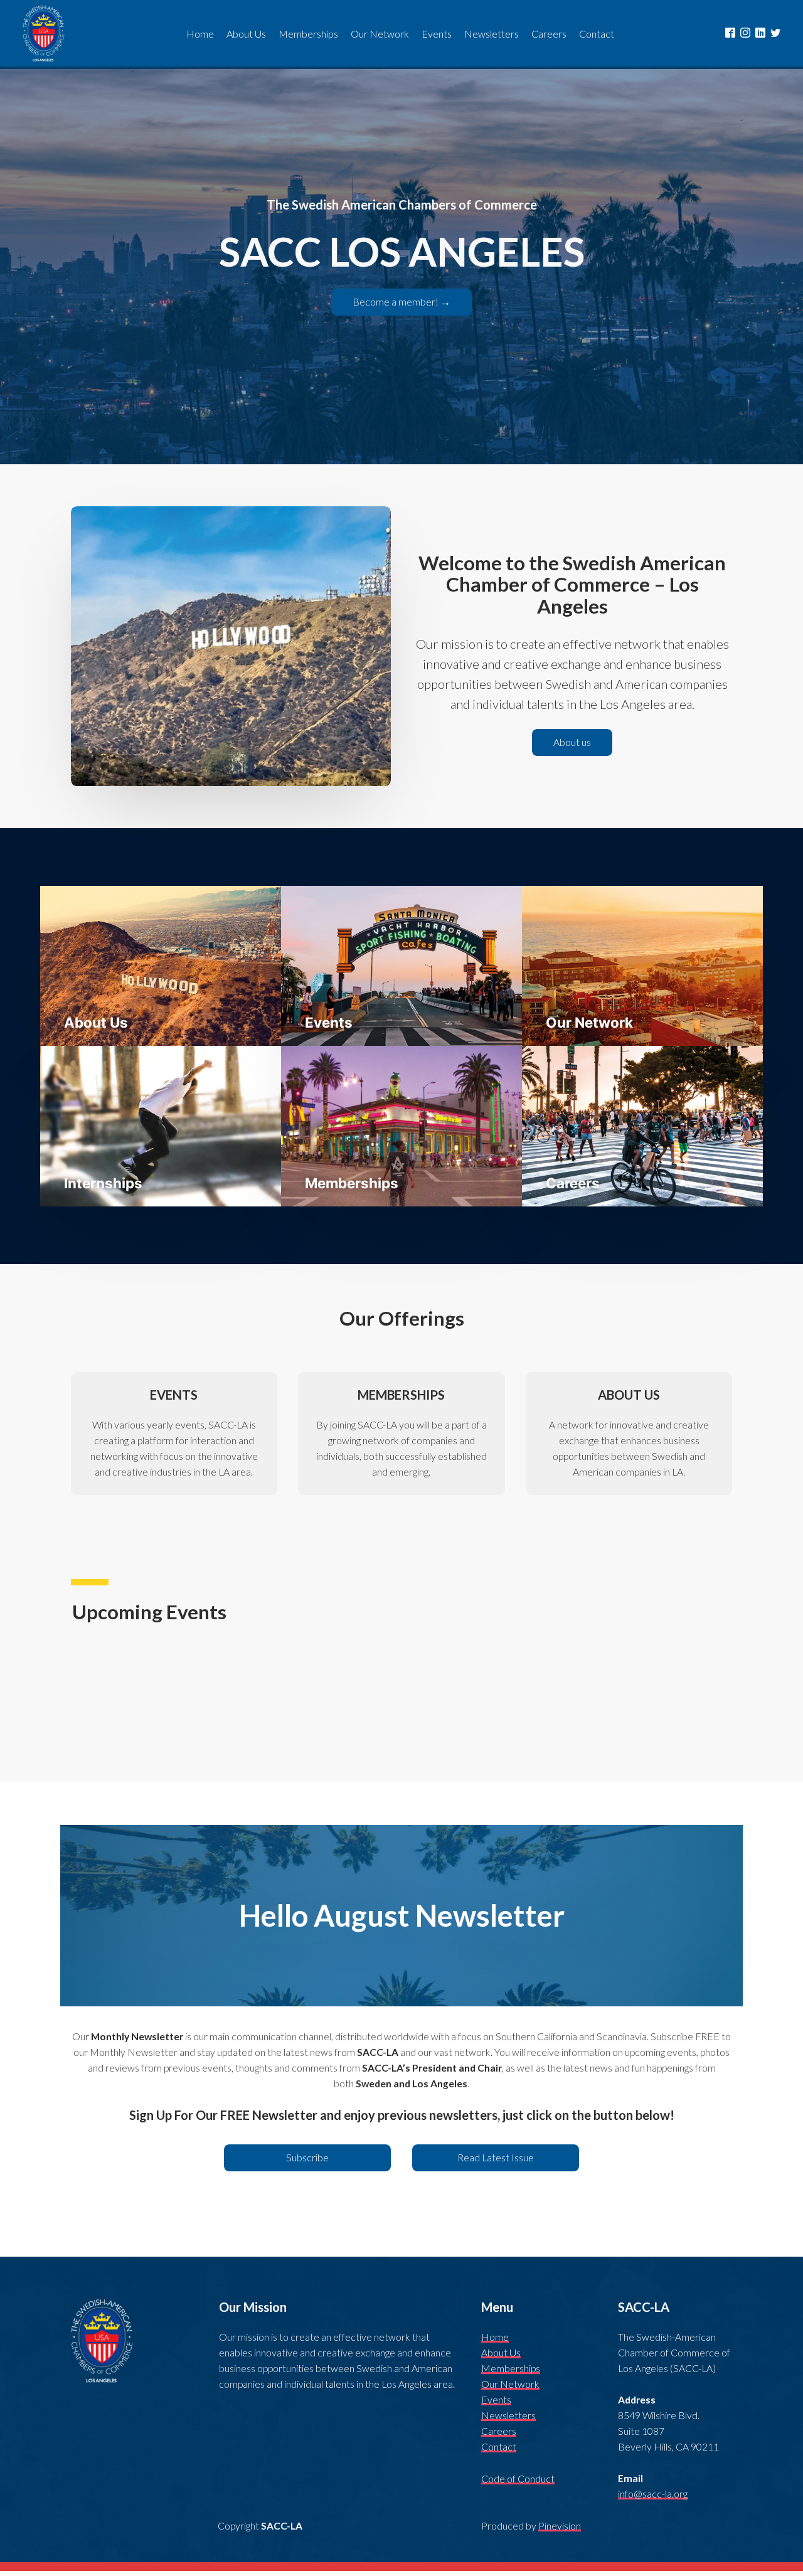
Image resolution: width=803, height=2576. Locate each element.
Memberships (511, 2368)
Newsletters (508, 2415)
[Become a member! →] (401, 313)
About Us (501, 2353)
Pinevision (560, 2526)
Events (496, 2400)
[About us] (572, 753)
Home (495, 2337)
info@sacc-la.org (653, 2494)
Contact (499, 2447)
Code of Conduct (518, 2479)
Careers (499, 2431)
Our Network (510, 2384)
